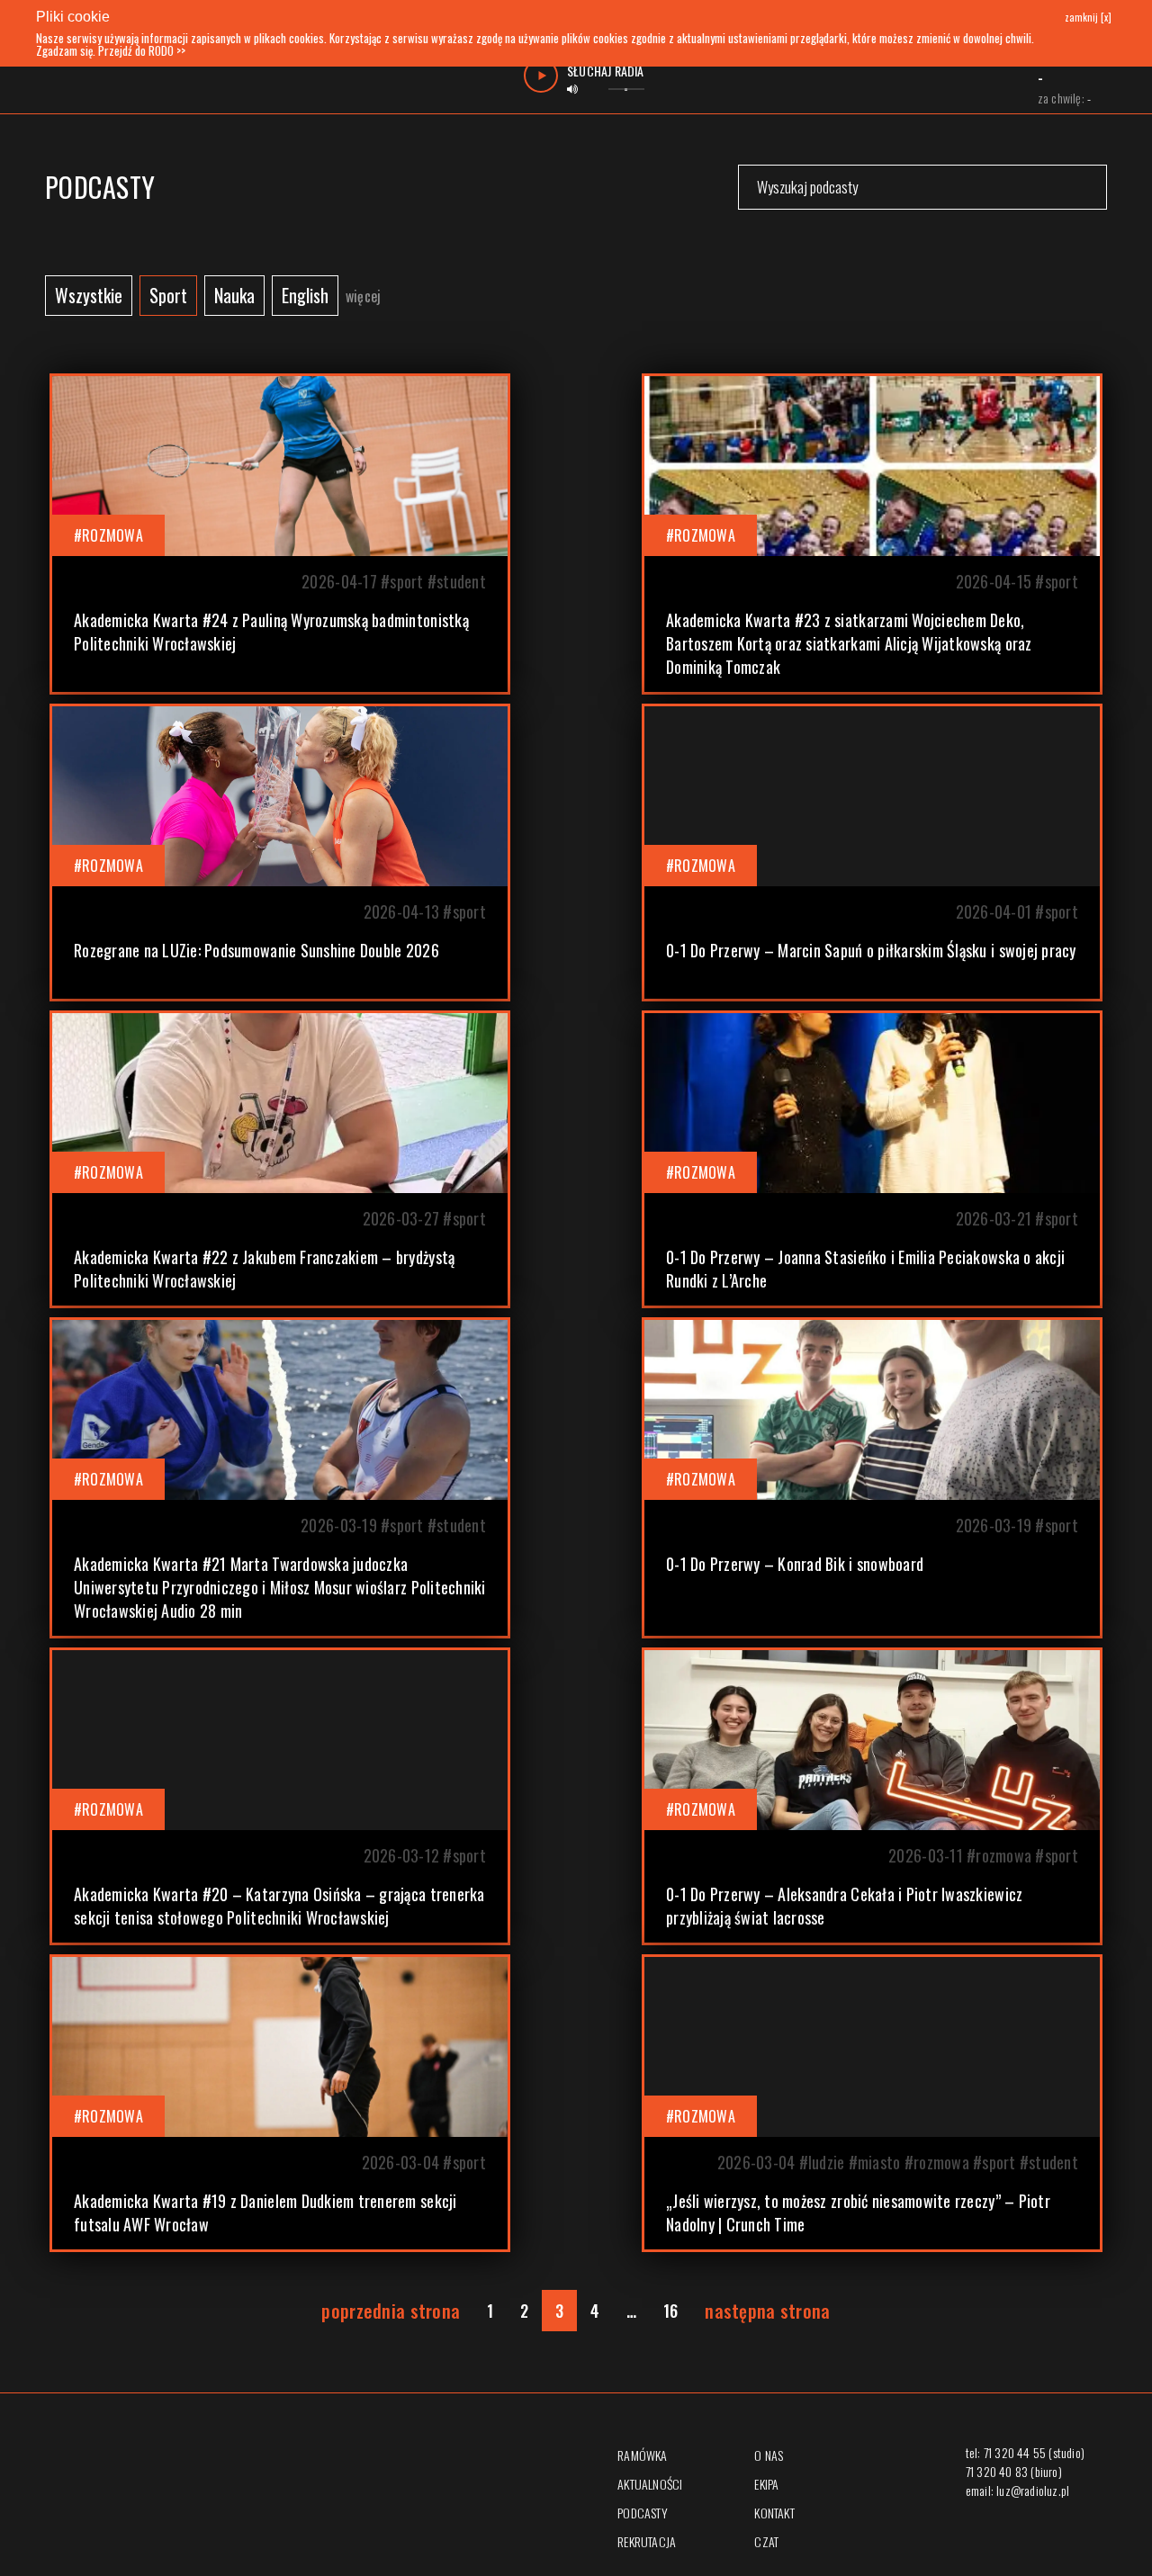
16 (670, 2311)
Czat (766, 2541)
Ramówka (642, 2455)
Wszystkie (89, 295)
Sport (168, 295)
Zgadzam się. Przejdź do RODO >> (111, 50)
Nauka (234, 295)
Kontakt (774, 2513)
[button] (280, 534)
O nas (769, 2455)
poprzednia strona (391, 2311)
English (305, 295)
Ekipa (766, 2484)
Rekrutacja (647, 2541)
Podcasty (643, 2513)
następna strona (767, 2311)
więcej (363, 296)
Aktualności (650, 2484)
